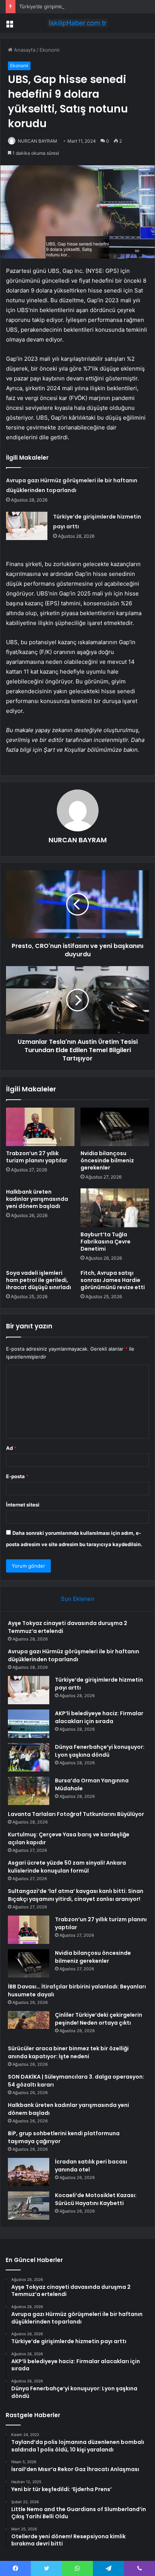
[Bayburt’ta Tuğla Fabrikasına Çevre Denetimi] (115, 1208)
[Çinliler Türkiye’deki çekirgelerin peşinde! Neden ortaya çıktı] (29, 2025)
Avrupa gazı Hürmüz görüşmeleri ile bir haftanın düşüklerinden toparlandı (74, 1655)
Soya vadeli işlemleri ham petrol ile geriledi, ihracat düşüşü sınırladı (39, 1280)
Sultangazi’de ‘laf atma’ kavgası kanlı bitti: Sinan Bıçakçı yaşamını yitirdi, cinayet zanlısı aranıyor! (76, 1895)
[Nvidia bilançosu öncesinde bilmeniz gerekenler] (115, 1127)
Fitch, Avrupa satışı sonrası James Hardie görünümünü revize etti (113, 1280)
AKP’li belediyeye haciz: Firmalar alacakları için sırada (99, 1717)
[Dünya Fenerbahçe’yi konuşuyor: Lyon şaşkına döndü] (29, 1757)
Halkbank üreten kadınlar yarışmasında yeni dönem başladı (37, 1199)
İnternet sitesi (23, 1505)
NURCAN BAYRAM (37, 141)
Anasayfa (24, 50)
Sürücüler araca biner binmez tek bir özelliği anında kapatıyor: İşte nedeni (68, 2052)
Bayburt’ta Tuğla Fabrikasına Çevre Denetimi (106, 1242)
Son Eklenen (78, 1599)
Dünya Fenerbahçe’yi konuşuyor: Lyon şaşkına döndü (100, 1751)
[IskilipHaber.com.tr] (77, 23)
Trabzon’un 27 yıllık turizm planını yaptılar (37, 1157)
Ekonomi (49, 50)
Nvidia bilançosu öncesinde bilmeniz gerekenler (107, 1160)
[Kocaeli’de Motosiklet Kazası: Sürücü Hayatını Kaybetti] (29, 2206)
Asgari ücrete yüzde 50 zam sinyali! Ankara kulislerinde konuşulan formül (67, 1867)
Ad (11, 1448)
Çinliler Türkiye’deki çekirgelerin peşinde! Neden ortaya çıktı (99, 2019)
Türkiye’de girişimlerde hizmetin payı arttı (67, 6)
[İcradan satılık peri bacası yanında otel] (29, 2172)
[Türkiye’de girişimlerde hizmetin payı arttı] (27, 526)
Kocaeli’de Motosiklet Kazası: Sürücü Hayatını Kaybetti (96, 2199)
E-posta (17, 1476)
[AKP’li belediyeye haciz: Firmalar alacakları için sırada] (29, 1724)
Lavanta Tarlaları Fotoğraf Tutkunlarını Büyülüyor (76, 1814)
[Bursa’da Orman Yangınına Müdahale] (29, 1791)
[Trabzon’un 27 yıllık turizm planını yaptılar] (40, 1127)
